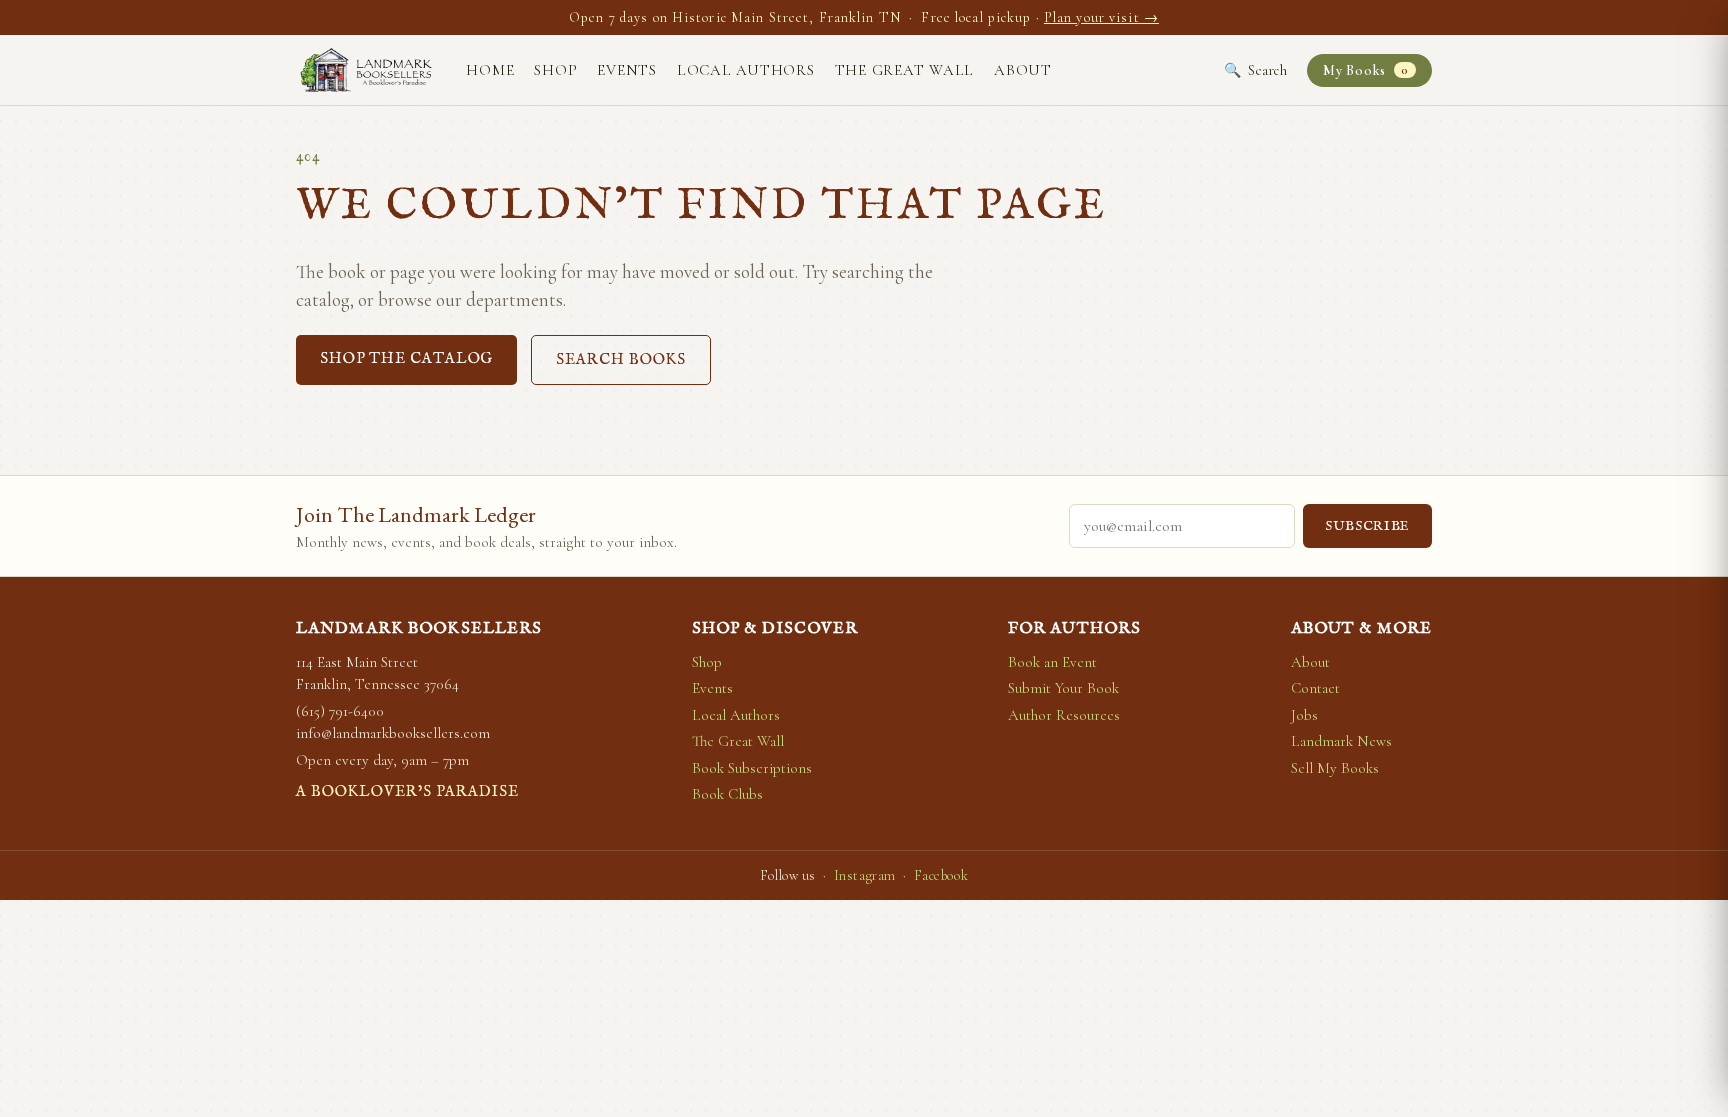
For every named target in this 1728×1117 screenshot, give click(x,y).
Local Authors (746, 70)
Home (490, 70)
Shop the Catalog (406, 358)
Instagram (865, 875)
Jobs (1304, 715)
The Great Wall (905, 70)
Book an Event (1052, 662)
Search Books (621, 359)
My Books (1365, 70)
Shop (555, 70)
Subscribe (1367, 526)
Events (627, 70)
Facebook (941, 875)
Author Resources (1064, 715)
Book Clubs (727, 794)
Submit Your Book (1063, 688)
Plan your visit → (1101, 17)
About (1023, 70)
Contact (1315, 688)
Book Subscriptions (752, 768)
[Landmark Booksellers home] (366, 70)
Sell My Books (1335, 768)
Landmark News (1341, 741)
